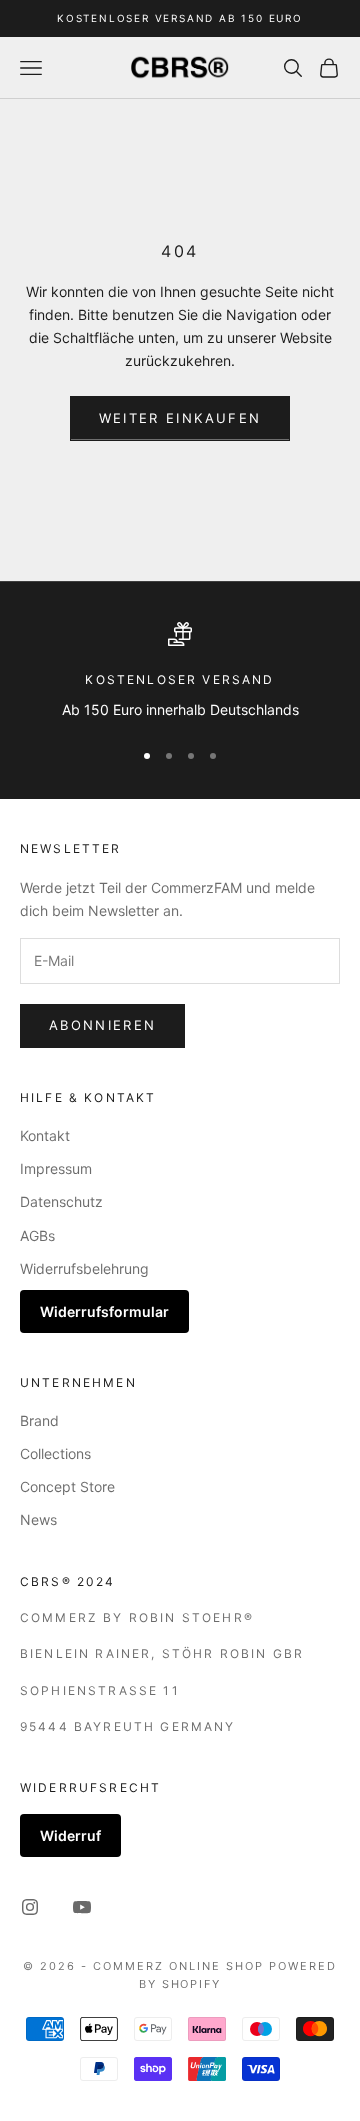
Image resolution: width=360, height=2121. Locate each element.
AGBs (37, 1235)
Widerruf (70, 1835)
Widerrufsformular (104, 1311)
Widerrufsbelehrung (84, 1268)
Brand (39, 1420)
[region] (180, 671)
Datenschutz (61, 1201)
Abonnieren (102, 1025)
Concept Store (67, 1486)
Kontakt (45, 1135)
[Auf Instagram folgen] (30, 1907)
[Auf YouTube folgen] (82, 1907)
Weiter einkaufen (180, 418)
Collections (55, 1453)
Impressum (56, 1168)
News (38, 1519)
